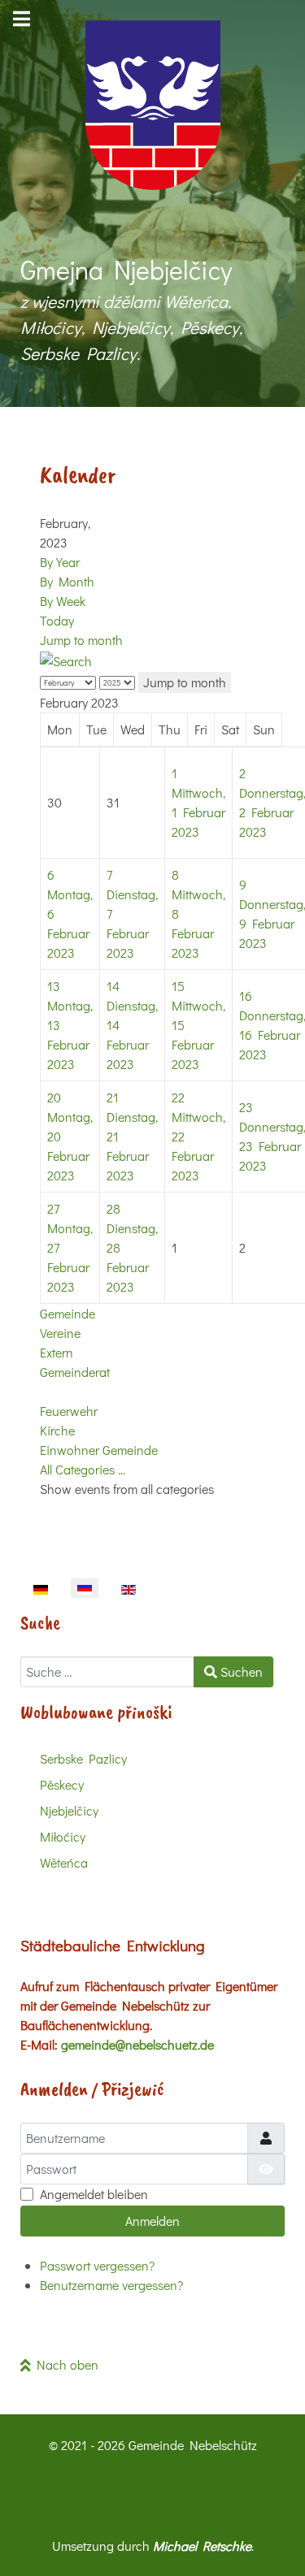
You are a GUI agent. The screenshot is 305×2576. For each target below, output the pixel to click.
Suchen (240, 1671)
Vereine (60, 1333)
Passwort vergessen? (97, 2265)
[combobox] (107, 1672)
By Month (67, 581)
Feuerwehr (69, 1411)
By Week (63, 601)
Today (57, 620)
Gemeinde (68, 1313)
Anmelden (152, 2221)
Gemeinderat (75, 1372)
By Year (60, 562)
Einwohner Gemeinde (99, 1450)
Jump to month (81, 640)
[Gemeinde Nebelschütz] (152, 105)
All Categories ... (83, 1469)
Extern (57, 1352)
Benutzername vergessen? (111, 2285)
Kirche (57, 1430)
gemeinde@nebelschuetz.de (137, 2044)
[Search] (66, 659)
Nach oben (65, 2364)
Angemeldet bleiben (94, 2194)
